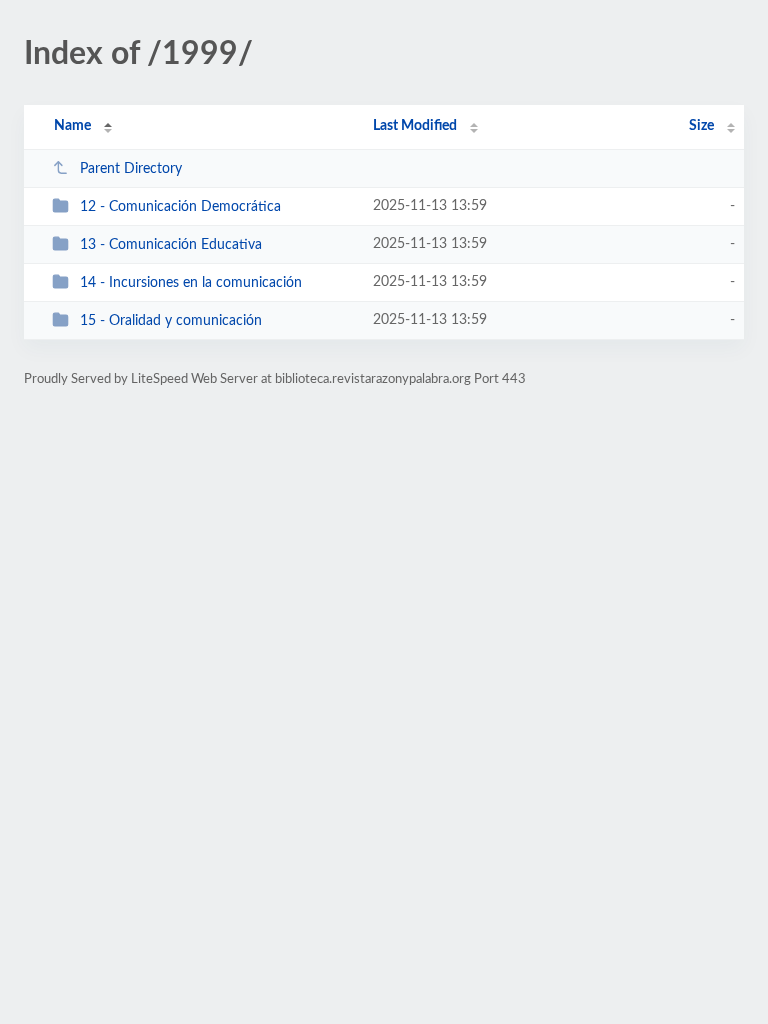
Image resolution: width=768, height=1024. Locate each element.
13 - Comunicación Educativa (171, 245)
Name (72, 126)
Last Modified (415, 126)
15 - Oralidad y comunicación (171, 321)
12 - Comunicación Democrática (180, 207)
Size (701, 126)
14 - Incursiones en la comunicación (191, 283)
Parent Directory (131, 169)
